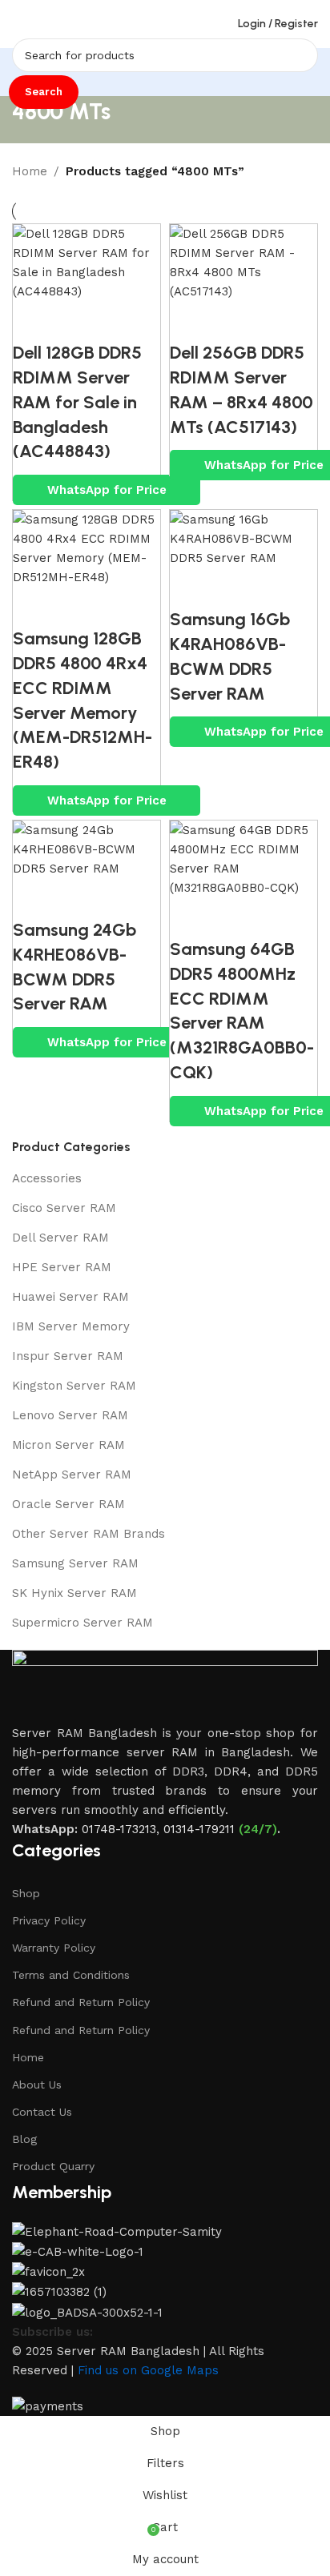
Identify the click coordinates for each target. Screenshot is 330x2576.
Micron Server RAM (68, 1445)
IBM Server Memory (71, 1326)
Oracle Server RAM (68, 1504)
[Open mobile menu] (18, 24)
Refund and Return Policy (81, 2002)
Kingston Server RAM (74, 1386)
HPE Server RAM (62, 1267)
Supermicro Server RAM (82, 1623)
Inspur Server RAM (68, 1356)
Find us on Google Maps (148, 2370)
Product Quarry (53, 2166)
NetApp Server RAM (72, 1475)
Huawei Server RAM (70, 1297)
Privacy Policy (49, 1920)
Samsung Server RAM (75, 1563)
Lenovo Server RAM (70, 1415)
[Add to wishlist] (121, 321)
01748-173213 (119, 1829)
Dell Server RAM (60, 1238)
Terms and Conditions (71, 1975)
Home (30, 171)
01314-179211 (199, 1829)
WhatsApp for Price (107, 490)
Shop (26, 1893)
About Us (37, 2084)
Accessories (47, 1178)
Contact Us (42, 2112)
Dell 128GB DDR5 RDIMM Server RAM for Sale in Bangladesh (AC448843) (77, 402)
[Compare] (33, 321)
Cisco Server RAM (64, 1208)
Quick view (77, 321)
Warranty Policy (54, 1948)
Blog (24, 2139)
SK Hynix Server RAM (74, 1593)
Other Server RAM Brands (89, 1534)
